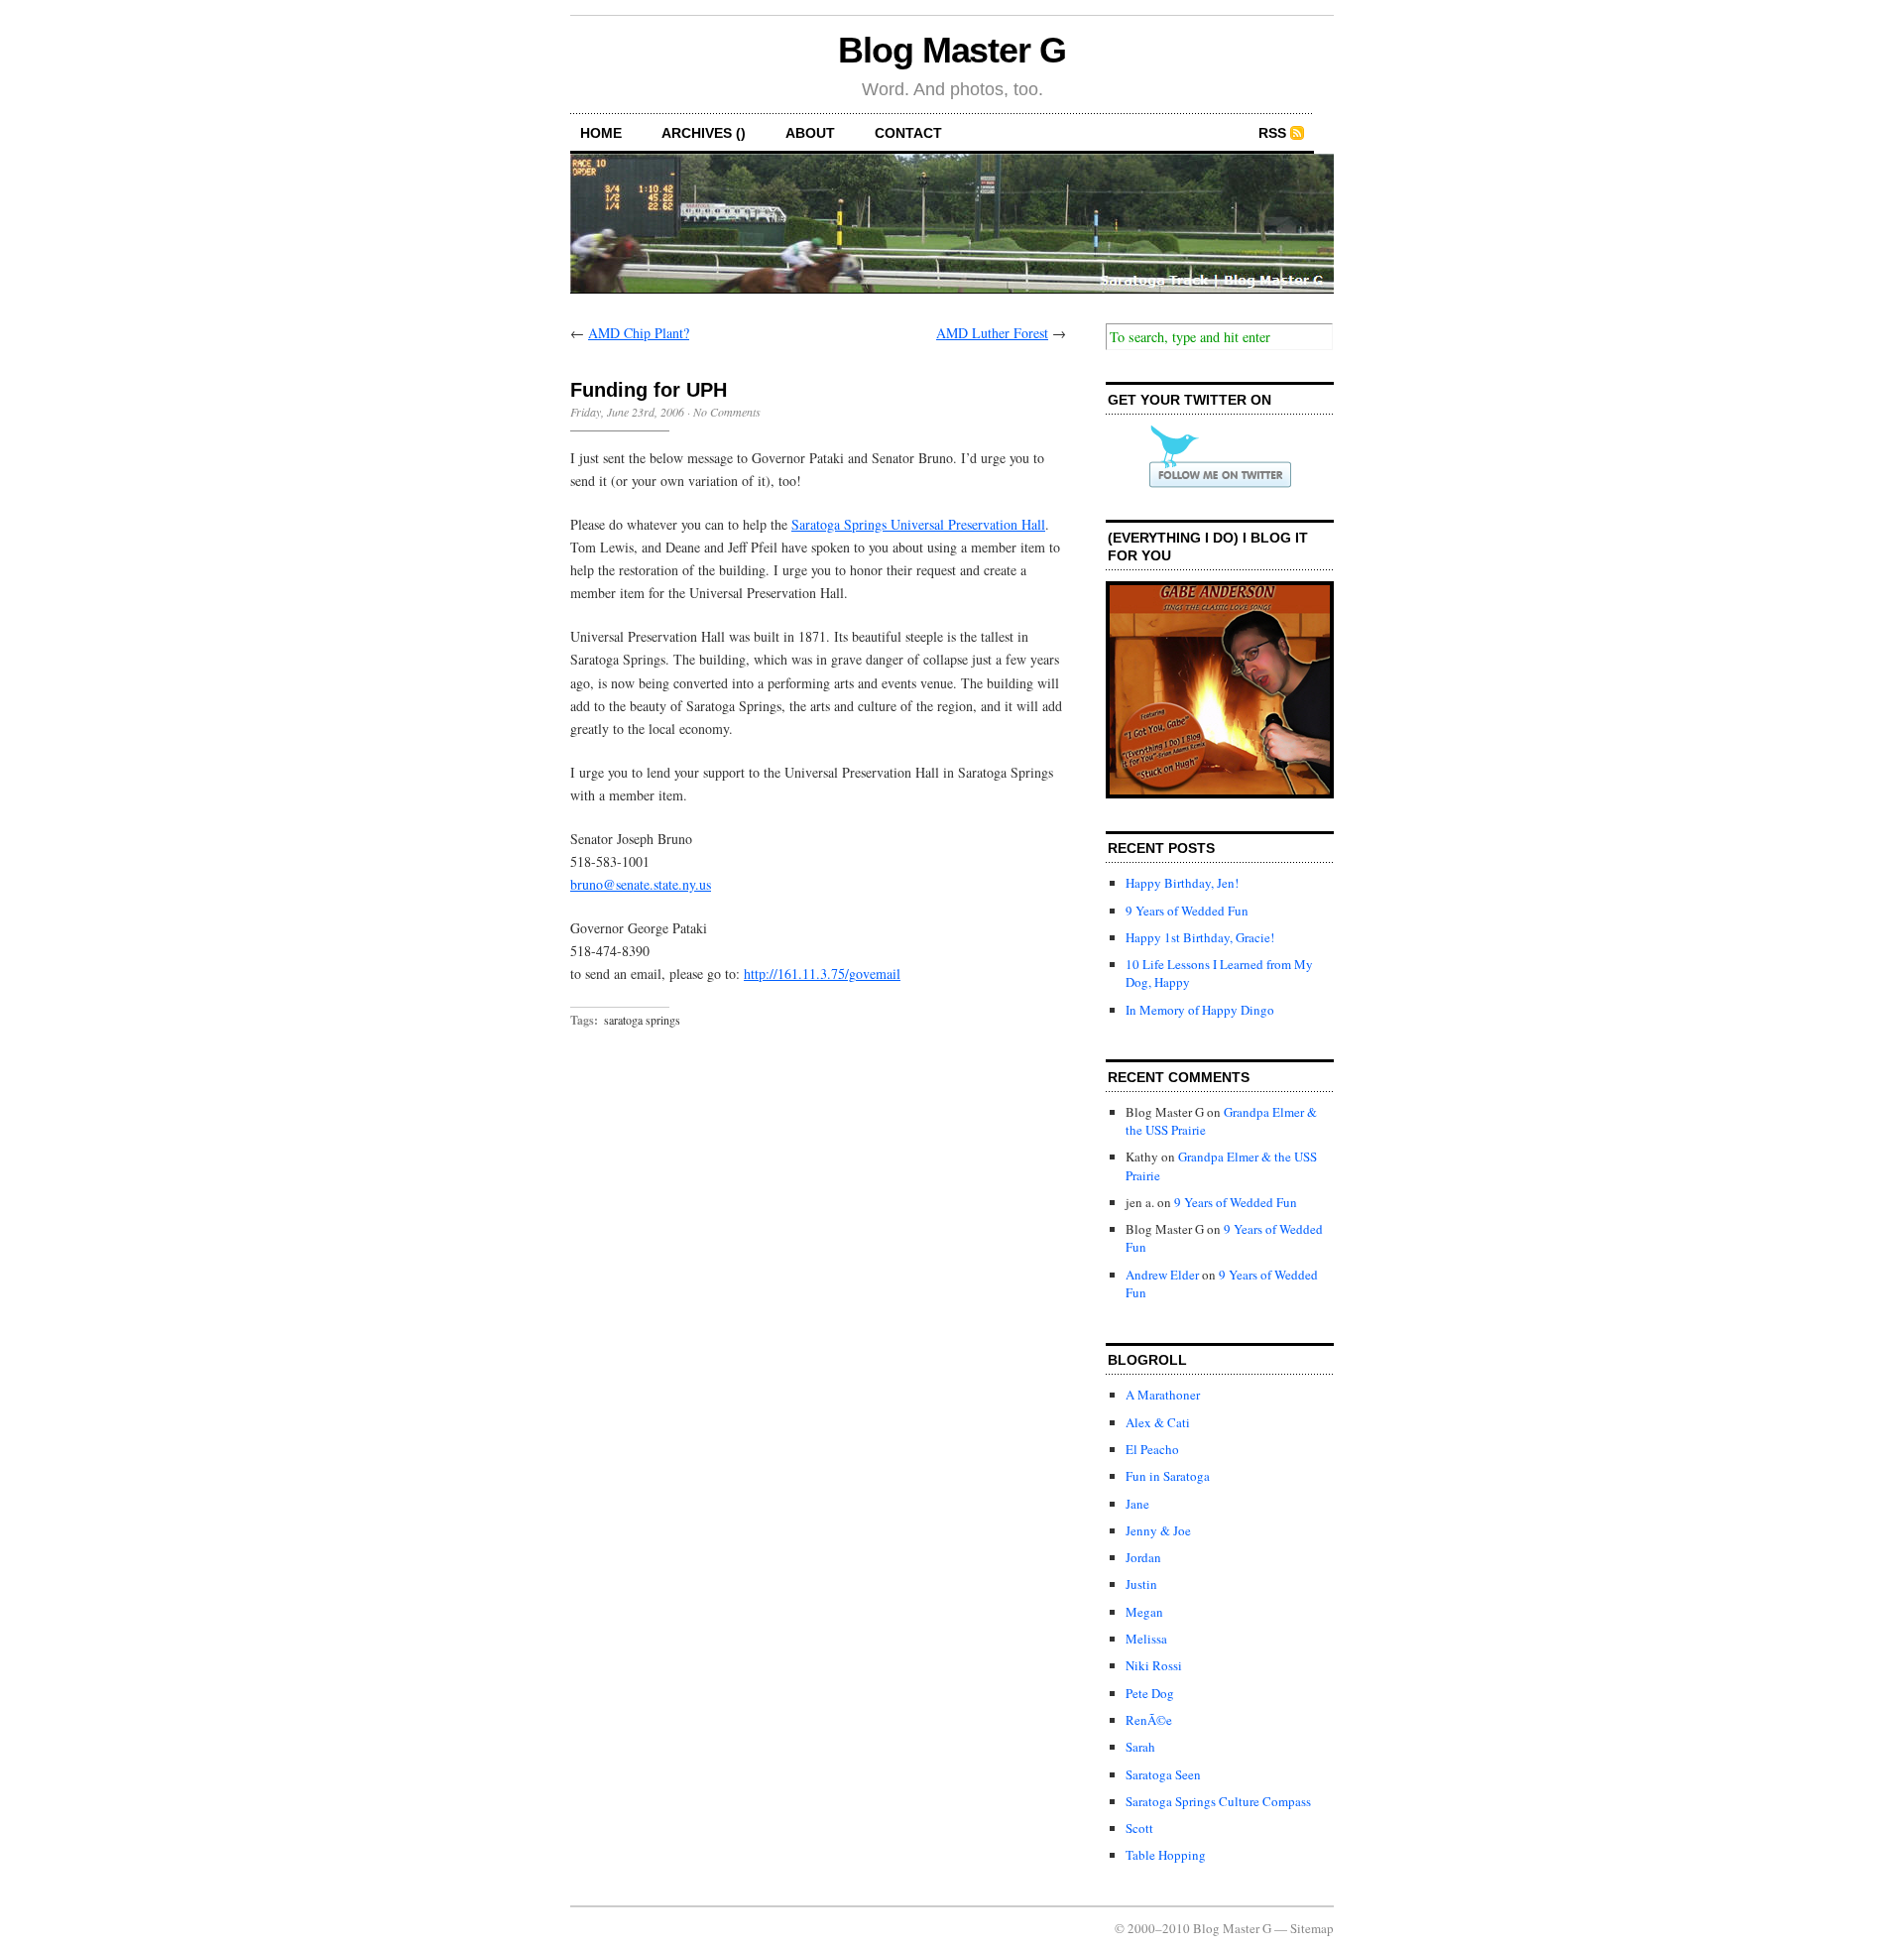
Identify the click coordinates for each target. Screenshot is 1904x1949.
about (810, 133)
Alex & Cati (1158, 1422)
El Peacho (1152, 1449)
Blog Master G (952, 50)
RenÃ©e (1149, 1720)
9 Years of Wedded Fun (1187, 911)
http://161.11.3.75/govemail (822, 974)
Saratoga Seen (1163, 1774)
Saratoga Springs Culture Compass (1218, 1801)
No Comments (727, 412)
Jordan (1143, 1557)
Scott (1139, 1828)
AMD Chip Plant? (639, 333)
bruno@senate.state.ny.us (641, 884)
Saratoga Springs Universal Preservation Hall (918, 524)
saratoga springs (642, 1020)
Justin (1141, 1584)
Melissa (1146, 1639)
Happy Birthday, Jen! (1182, 883)
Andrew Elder (1162, 1275)
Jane (1137, 1504)
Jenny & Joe (1158, 1530)
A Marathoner (1163, 1395)
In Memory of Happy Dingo (1200, 1010)
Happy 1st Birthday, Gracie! (1200, 937)
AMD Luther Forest (992, 333)
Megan (1144, 1612)
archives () (704, 133)
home (601, 133)
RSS (1272, 133)
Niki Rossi (1154, 1665)
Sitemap (1312, 1928)
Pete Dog (1150, 1693)
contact (908, 133)
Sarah (1140, 1747)
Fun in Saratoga (1168, 1476)
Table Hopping (1166, 1855)
